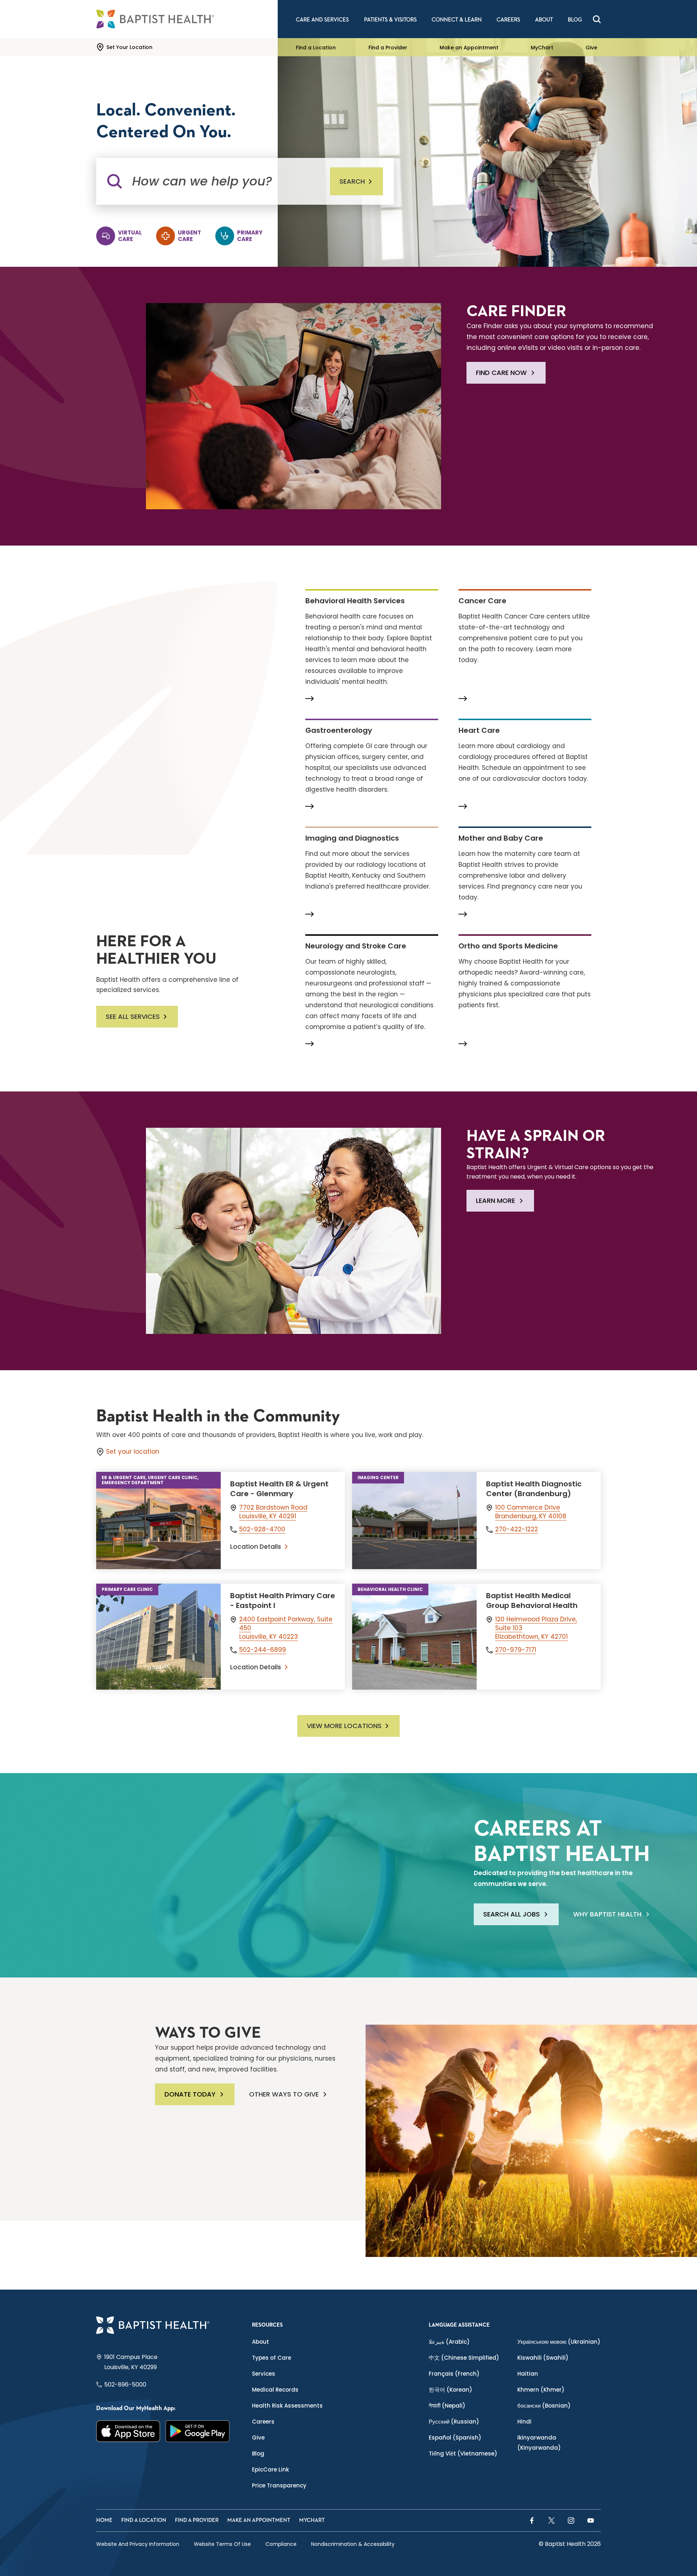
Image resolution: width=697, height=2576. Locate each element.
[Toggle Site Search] (597, 19)
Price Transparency (279, 2485)
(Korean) (451, 2390)
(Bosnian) (544, 2406)
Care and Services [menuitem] (322, 20)
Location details (256, 1547)
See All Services (133, 1016)
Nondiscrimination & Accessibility (353, 2544)
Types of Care (272, 2358)
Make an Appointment (469, 47)
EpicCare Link (270, 2469)
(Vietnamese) (463, 2453)
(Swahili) (543, 2358)
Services (264, 2374)
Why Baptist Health (607, 1914)
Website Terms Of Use (222, 2544)
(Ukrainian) (559, 2342)
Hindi (524, 2422)
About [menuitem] (544, 20)
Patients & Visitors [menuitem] (390, 20)
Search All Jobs (511, 1914)
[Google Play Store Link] (198, 2431)
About (260, 2342)
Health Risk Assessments (287, 2406)
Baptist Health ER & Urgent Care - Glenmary (279, 1489)
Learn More (496, 1201)
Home (104, 2520)
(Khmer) (541, 2390)
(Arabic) (449, 2342)
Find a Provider (388, 47)
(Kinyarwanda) (539, 2443)
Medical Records (275, 2390)
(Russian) (454, 2422)
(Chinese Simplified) (464, 2358)
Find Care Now (501, 373)
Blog (258, 2453)
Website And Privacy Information (138, 2544)
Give (591, 47)
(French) (454, 2374)
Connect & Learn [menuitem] (457, 20)
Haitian (528, 2374)
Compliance (281, 2544)
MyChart (542, 47)
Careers (263, 2422)
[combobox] (223, 181)
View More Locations (344, 1726)
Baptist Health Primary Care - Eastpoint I (283, 1601)
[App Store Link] (128, 2431)
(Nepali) (447, 2406)
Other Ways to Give (284, 2094)
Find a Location (316, 47)
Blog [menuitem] (575, 20)
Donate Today (190, 2094)
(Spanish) (455, 2438)
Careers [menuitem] (508, 20)
